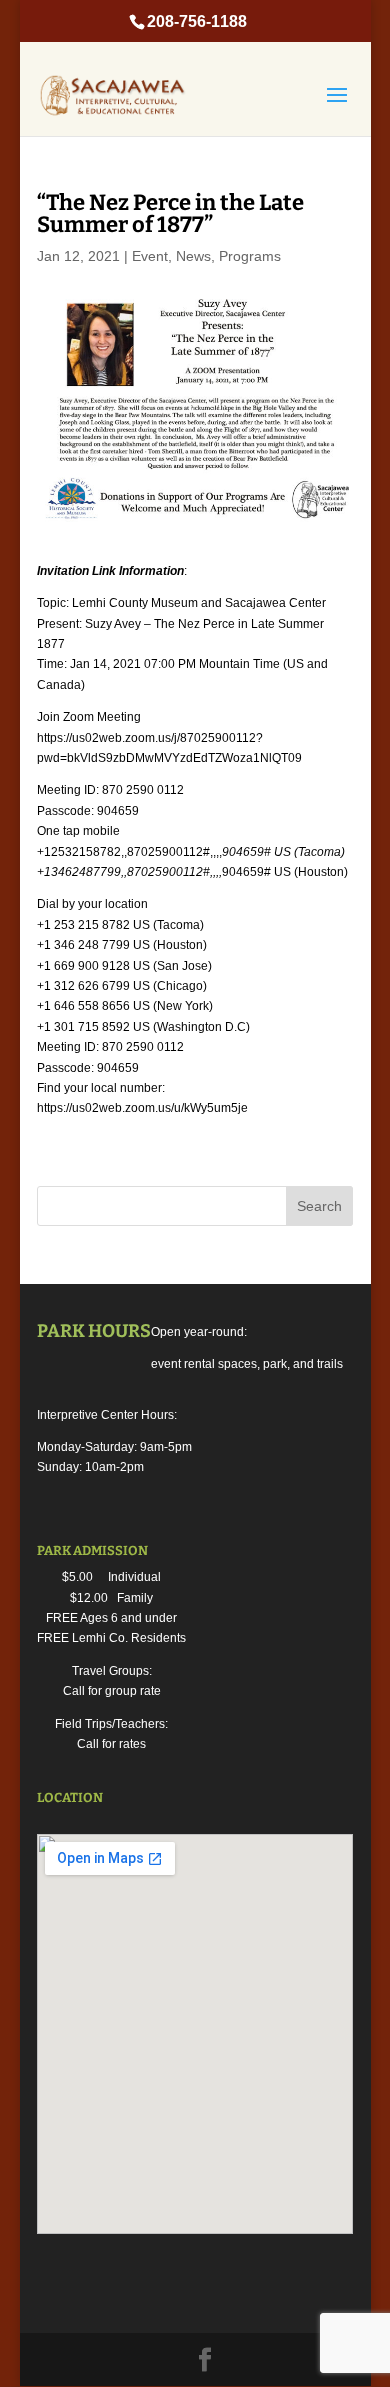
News (193, 256)
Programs (250, 256)
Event (150, 256)
